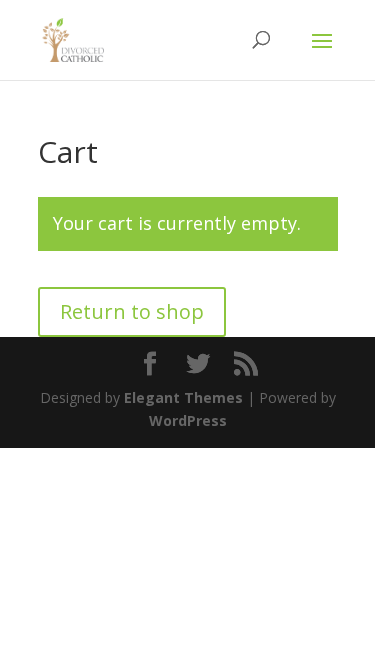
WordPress (188, 420)
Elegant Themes (183, 397)
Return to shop (132, 311)
